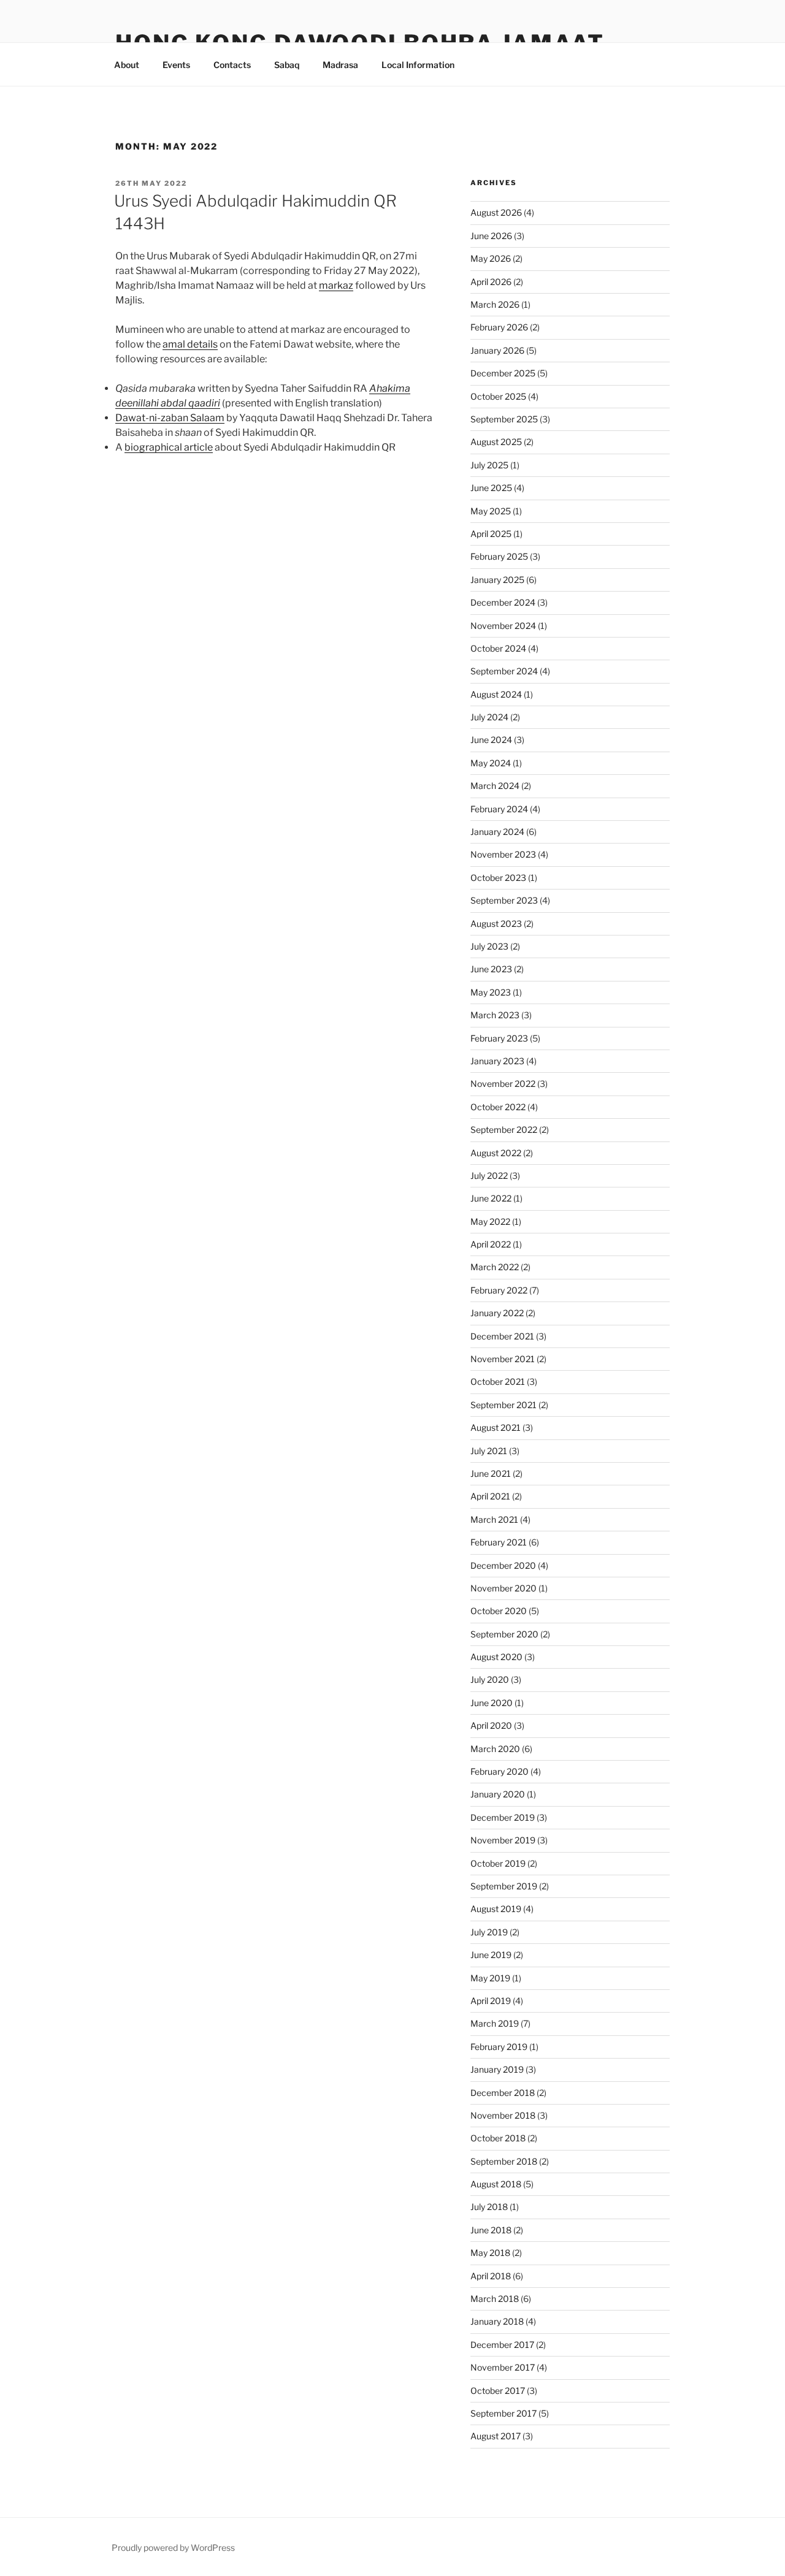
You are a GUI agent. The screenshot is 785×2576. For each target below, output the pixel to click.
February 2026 (499, 327)
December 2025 (503, 373)
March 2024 (495, 786)
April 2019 (491, 2001)
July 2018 (489, 2207)
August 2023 (496, 924)
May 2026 (491, 258)
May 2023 (491, 992)
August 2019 (496, 1909)
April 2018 (491, 2276)
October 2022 (498, 1107)
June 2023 (491, 969)
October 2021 (498, 1381)
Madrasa (340, 65)
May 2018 (490, 2253)
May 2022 (490, 1221)
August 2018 (496, 2184)
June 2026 (491, 236)
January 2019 (497, 2069)
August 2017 (496, 2436)
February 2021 (499, 1542)
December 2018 (503, 2093)
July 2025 (489, 465)
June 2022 (491, 1198)
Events (176, 65)
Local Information (418, 65)
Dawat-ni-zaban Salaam (170, 418)
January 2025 (497, 580)
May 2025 (491, 511)
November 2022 (503, 1084)
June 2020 (492, 1703)
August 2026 (496, 212)
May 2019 (490, 1978)
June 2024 (491, 740)
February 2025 (499, 556)
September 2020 (504, 1634)
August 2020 (496, 1657)
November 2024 (503, 626)
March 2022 (495, 1267)
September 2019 (504, 1886)
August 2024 (496, 694)
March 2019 (495, 2023)
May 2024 (491, 763)
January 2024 (497, 832)
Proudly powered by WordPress (173, 2547)
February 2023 (499, 1038)
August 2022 (496, 1153)
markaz (336, 285)
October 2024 (498, 648)
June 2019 (491, 1955)
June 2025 (491, 488)
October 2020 (499, 1611)
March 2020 (495, 1749)
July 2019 (489, 1932)
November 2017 (503, 2367)
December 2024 (503, 602)
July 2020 (490, 1679)
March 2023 (495, 1015)
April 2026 (491, 282)
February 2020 (500, 1771)
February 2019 (499, 2047)
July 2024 (489, 717)
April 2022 (491, 1244)
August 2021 (496, 1427)
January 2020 (498, 1794)
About (127, 65)
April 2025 (491, 534)
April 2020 (491, 1725)
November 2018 (503, 2115)
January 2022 (497, 1313)
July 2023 (489, 946)
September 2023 (504, 900)
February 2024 (499, 809)
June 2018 (491, 2230)
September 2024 (504, 671)
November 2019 (503, 1840)
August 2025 (496, 442)
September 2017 (504, 2413)
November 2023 (503, 854)
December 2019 (503, 1817)
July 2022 (489, 1176)
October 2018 (498, 2138)
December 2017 (502, 2345)
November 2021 (503, 1359)
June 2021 (491, 1473)
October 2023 (498, 878)
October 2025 (498, 396)
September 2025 (504, 419)
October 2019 (498, 1863)
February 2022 (499, 1290)
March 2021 (494, 1519)
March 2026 (495, 304)
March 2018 (495, 2299)
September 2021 (504, 1405)
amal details (190, 344)
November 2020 (504, 1588)
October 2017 (498, 2391)
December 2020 (503, 1565)
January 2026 (497, 350)
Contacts (232, 65)
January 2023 (497, 1061)
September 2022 (504, 1130)
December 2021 (502, 1336)
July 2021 (489, 1451)
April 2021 (490, 1496)
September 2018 (504, 2161)
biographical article (169, 447)
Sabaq (287, 65)
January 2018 (497, 2321)
